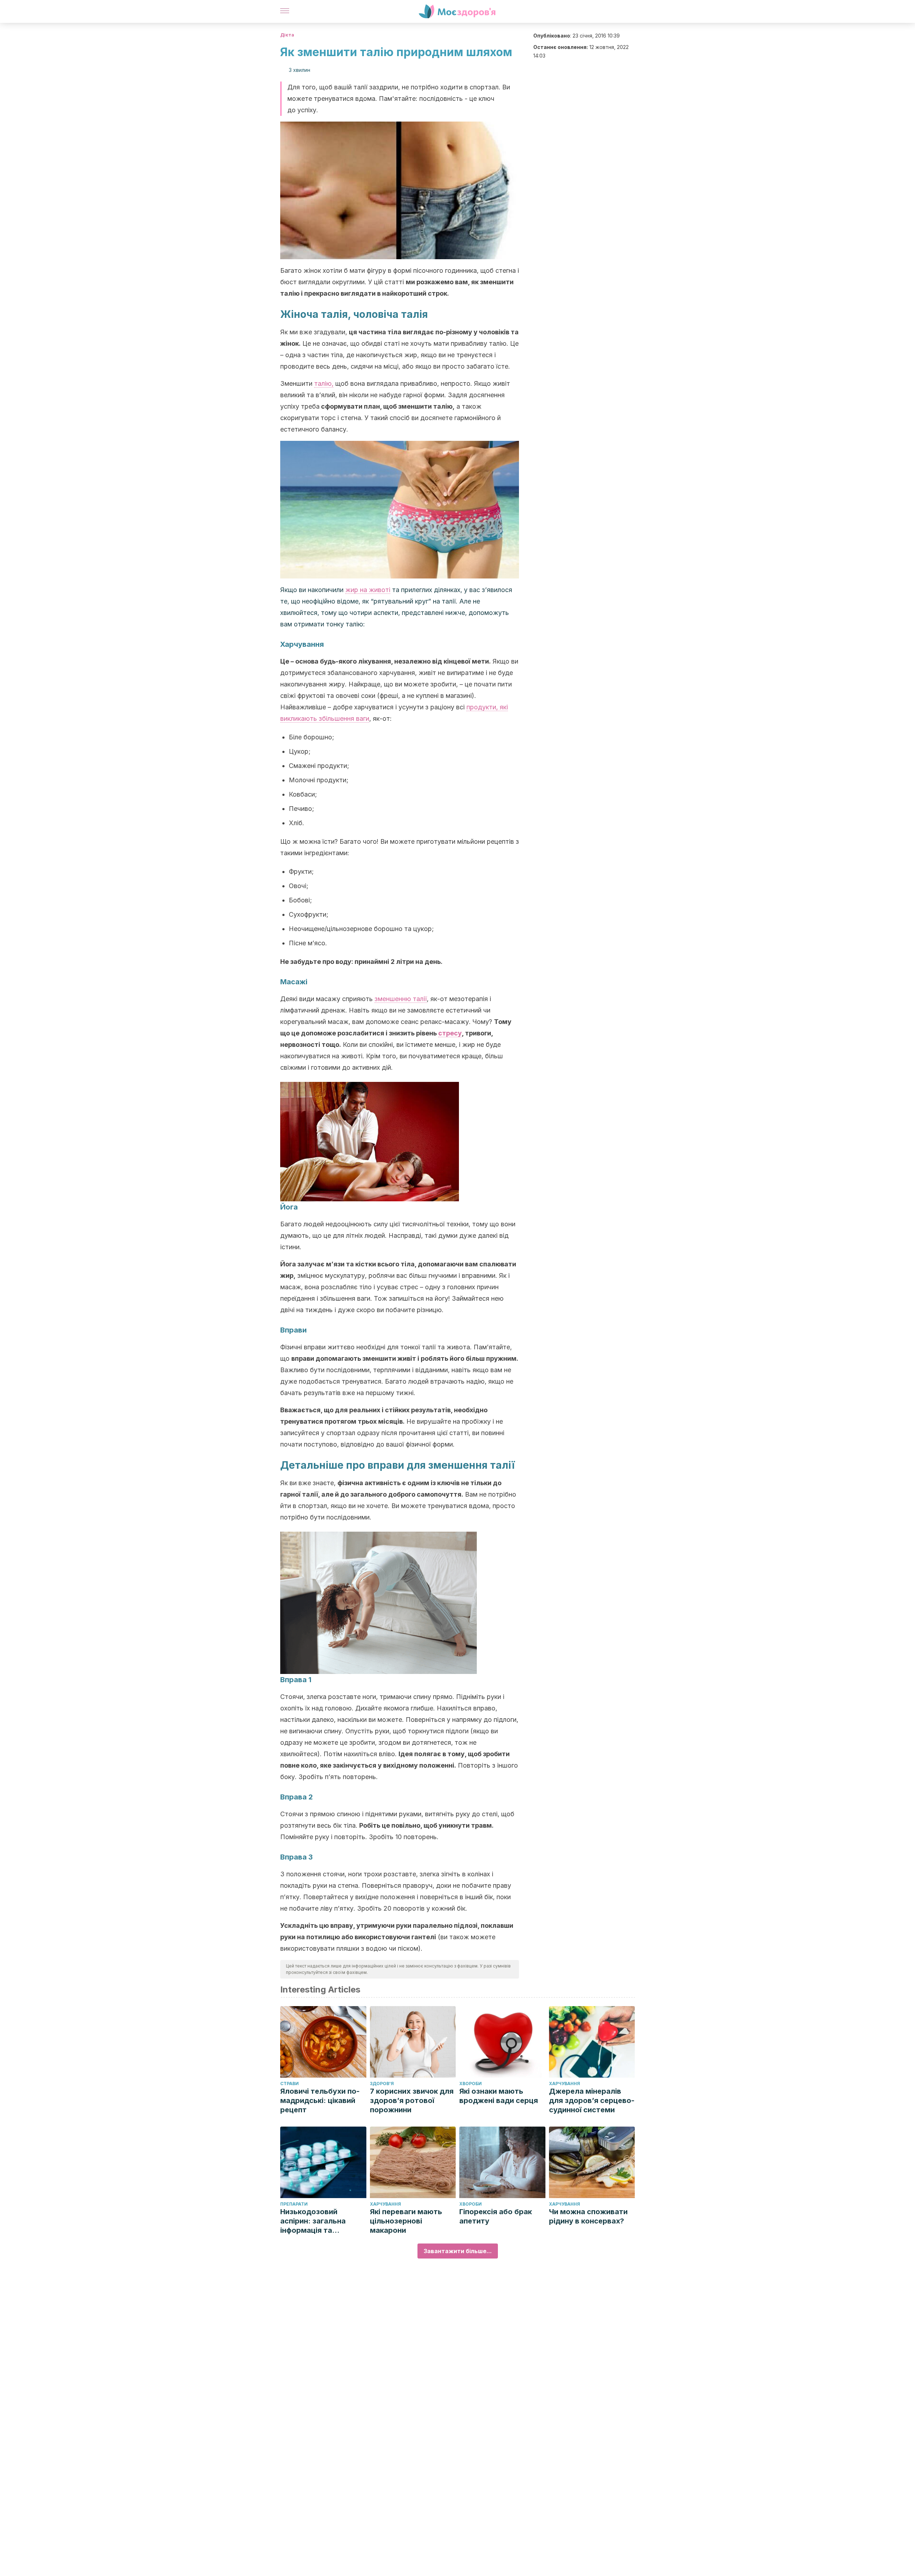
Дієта (287, 35)
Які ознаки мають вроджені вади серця (499, 2096)
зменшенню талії (401, 999)
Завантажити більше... (458, 2251)
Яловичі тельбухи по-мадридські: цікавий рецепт (320, 2100)
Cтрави (290, 2084)
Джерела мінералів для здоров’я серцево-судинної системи (592, 2100)
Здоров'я (382, 2084)
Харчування (565, 2084)
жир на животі (368, 590)
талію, (324, 383)
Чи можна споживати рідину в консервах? (588, 2216)
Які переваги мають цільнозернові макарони (406, 2221)
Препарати (294, 2204)
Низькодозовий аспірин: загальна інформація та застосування (313, 2221)
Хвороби (471, 2084)
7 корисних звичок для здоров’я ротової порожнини (412, 2100)
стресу (450, 1033)
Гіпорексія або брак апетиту (496, 2216)
